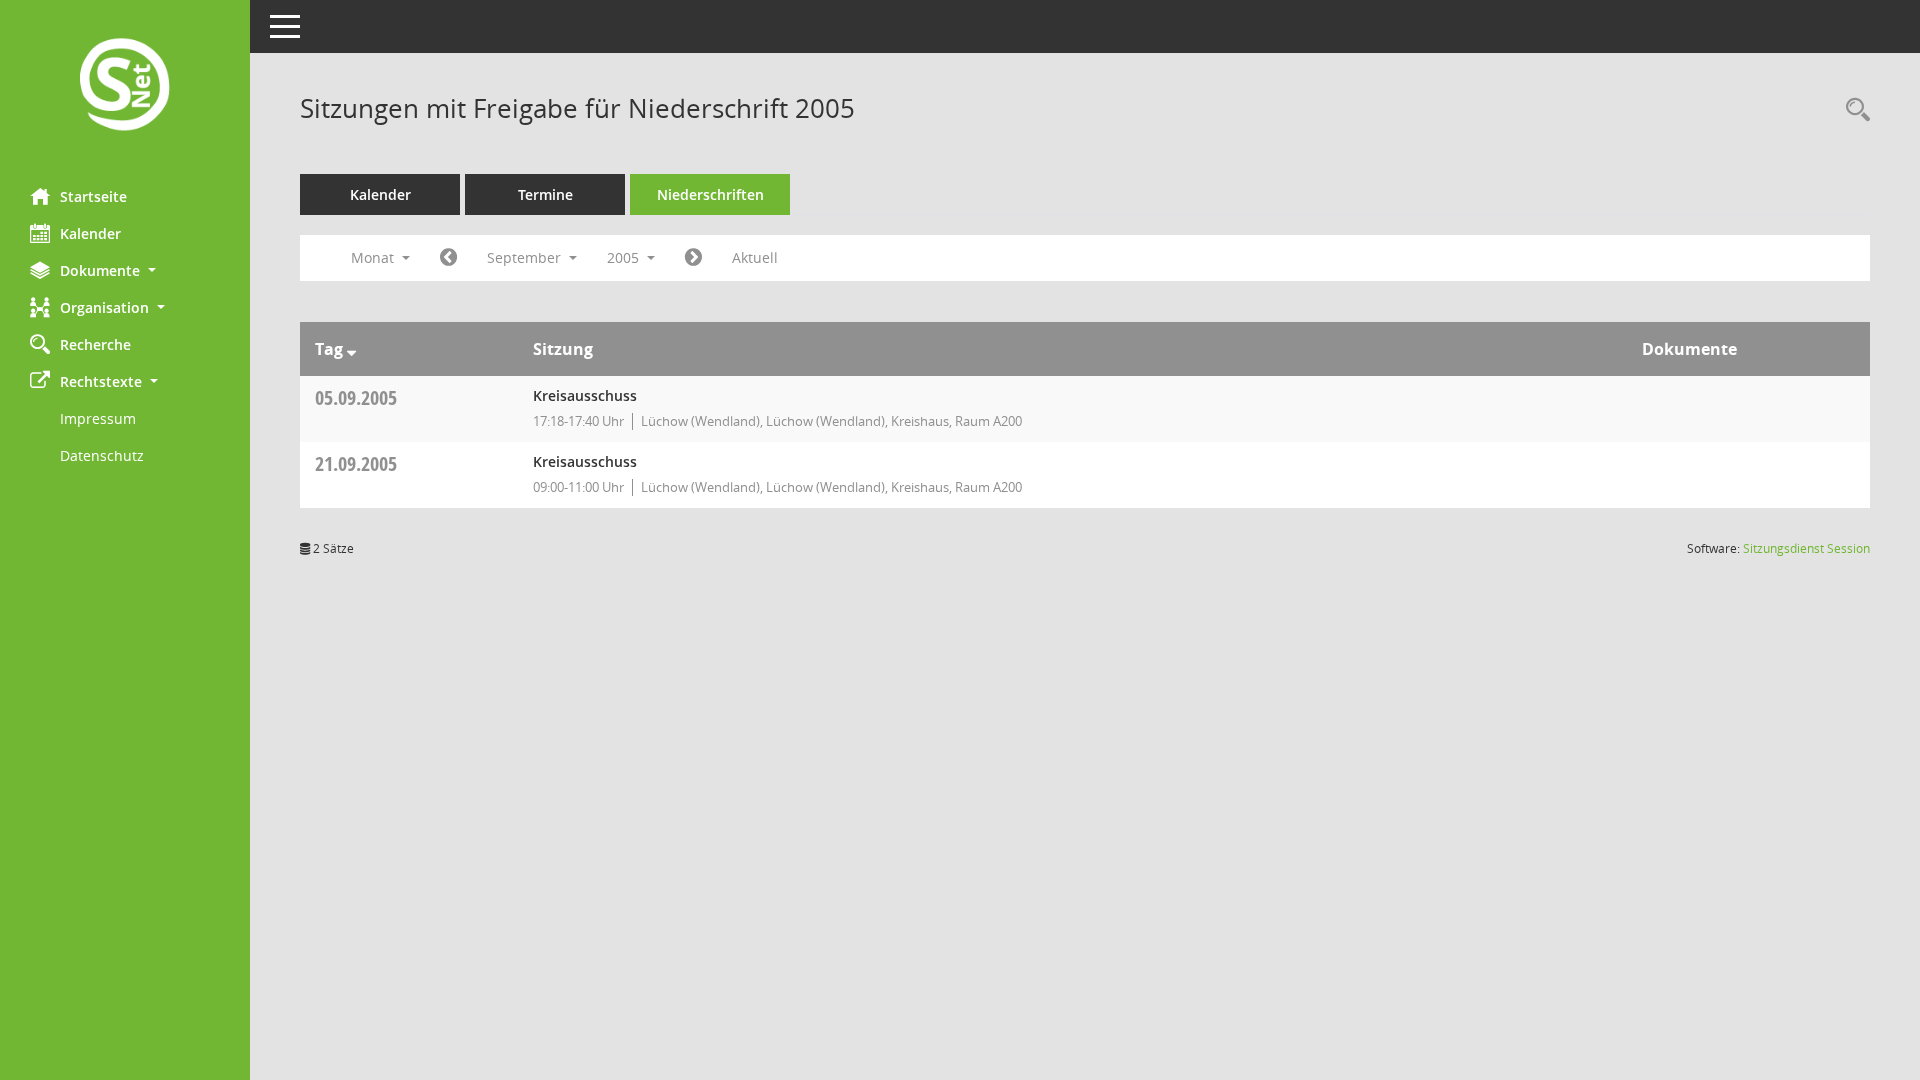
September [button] (526, 257)
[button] (125, 270)
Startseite (93, 196)
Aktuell (755, 257)
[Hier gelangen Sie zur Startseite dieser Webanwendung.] (125, 86)
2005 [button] (625, 257)
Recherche (95, 344)
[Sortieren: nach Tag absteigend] (351, 349)
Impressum (98, 418)
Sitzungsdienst (1806, 548)
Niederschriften (710, 194)
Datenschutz (102, 455)
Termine (545, 194)
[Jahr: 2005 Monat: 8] (448, 258)
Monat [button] (374, 257)
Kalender (90, 233)
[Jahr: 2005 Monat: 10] (693, 258)
